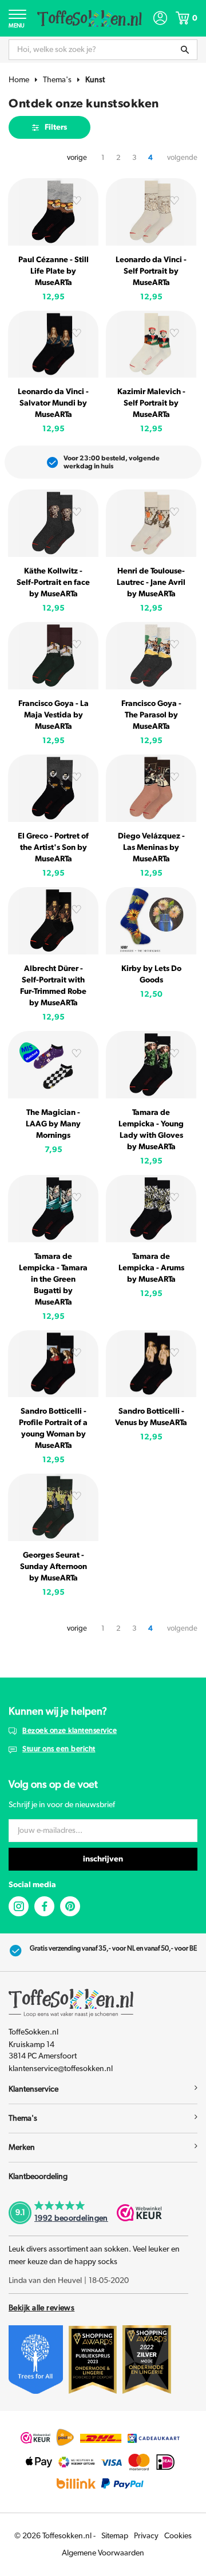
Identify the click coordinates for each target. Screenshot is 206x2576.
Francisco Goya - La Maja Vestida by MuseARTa (54, 715)
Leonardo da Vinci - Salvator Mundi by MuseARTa (53, 403)
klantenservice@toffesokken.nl (61, 2069)
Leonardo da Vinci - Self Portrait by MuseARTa (151, 271)
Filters (56, 127)
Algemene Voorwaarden (103, 2553)
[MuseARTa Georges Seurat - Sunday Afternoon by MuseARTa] (53, 1507)
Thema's (57, 80)
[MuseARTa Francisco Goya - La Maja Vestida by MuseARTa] (53, 656)
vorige (77, 158)
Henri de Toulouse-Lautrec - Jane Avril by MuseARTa (151, 583)
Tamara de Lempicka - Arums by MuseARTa (151, 1268)
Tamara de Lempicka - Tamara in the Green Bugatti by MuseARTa (53, 1279)
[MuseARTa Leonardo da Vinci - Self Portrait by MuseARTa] (151, 212)
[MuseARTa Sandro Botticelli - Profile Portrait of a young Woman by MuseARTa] (53, 1364)
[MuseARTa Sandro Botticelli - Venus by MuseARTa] (151, 1364)
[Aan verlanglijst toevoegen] (77, 202)
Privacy (146, 2536)
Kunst (95, 80)
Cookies (178, 2536)
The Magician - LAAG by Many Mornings (53, 1124)
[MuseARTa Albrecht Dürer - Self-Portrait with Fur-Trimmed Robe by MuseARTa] (53, 921)
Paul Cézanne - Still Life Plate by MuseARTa (54, 271)
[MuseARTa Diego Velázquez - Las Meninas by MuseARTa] (151, 788)
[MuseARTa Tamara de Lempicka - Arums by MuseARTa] (151, 1209)
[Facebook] (44, 1906)
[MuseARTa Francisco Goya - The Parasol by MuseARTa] (151, 656)
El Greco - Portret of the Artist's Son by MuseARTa (53, 848)
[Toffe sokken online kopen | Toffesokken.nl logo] (90, 18)
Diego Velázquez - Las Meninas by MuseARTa (151, 848)
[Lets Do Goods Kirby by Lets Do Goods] (151, 921)
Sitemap (115, 2536)
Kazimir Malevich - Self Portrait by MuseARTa (151, 403)
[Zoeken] (185, 50)
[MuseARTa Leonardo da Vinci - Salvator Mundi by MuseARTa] (53, 344)
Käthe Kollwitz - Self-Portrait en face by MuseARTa (53, 583)
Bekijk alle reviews (41, 2308)
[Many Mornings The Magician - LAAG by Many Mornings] (53, 1065)
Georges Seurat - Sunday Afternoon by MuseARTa (54, 1567)
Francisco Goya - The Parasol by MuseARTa (151, 715)
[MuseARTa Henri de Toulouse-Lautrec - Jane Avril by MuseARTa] (151, 523)
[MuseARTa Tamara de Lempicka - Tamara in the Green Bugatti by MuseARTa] (53, 1209)
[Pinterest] (70, 1906)
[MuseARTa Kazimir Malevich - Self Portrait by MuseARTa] (151, 344)
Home (19, 80)
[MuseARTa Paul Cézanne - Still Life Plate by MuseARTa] (53, 212)
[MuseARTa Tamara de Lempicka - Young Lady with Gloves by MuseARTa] (151, 1065)
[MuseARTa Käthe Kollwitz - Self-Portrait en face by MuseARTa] (53, 523)
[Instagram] (19, 1906)
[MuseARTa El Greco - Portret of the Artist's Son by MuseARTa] (53, 788)
